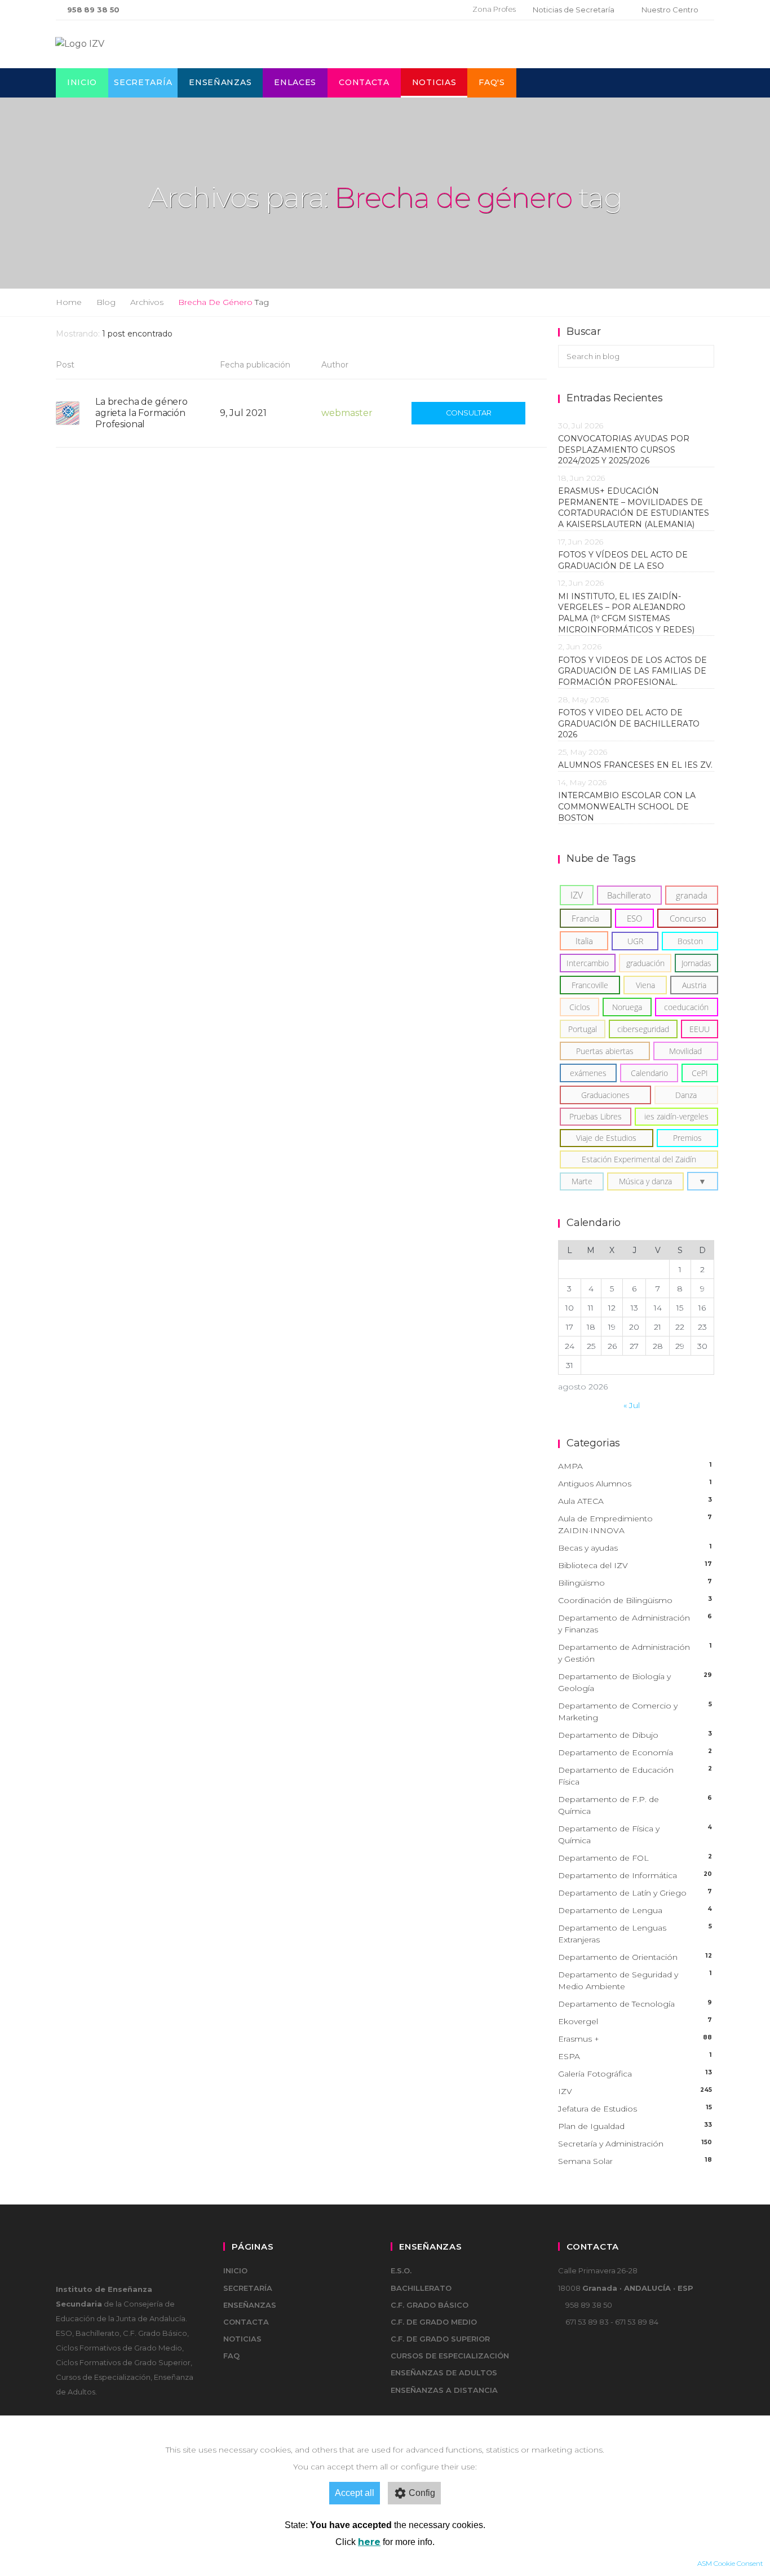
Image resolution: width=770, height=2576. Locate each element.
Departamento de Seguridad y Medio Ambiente (635, 1980)
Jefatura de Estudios (635, 2109)
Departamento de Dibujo (635, 1735)
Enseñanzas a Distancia (444, 2390)
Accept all (355, 2493)
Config (422, 2493)
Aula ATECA (635, 1501)
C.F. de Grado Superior (440, 2339)
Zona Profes (494, 9)
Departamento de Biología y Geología (635, 1682)
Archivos (147, 302)
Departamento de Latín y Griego (635, 1893)
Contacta (364, 82)
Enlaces (295, 82)
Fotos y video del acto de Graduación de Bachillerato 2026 (629, 723)
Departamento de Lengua (635, 1910)
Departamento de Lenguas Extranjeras (635, 1934)
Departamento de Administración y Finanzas (635, 1624)
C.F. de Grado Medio (434, 2322)
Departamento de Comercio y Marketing (635, 1712)
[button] (703, 1181)
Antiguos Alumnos (635, 1484)
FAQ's (492, 82)
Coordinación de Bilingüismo (635, 1600)
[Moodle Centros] (406, 10)
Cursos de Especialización (450, 2356)
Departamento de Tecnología (635, 2004)
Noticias (434, 82)
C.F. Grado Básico (430, 2305)
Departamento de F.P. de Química (635, 1805)
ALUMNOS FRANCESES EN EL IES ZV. (635, 765)
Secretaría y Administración (635, 2144)
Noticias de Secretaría (574, 10)
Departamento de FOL (635, 1858)
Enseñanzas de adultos (444, 2373)
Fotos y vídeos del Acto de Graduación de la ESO (623, 560)
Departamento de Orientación (635, 1957)
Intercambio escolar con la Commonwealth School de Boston (627, 806)
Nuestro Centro (670, 10)
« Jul (632, 1405)
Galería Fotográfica (635, 2074)
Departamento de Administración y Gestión (635, 1653)
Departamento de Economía (635, 1752)
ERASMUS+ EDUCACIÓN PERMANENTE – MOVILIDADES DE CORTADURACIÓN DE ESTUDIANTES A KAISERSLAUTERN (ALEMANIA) (634, 508)
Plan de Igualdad (635, 2126)
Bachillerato (421, 2288)
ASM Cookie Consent (730, 2563)
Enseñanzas (220, 82)
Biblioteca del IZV (635, 1565)
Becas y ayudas (635, 1548)
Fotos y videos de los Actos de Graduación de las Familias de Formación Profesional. (632, 671)
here (369, 2542)
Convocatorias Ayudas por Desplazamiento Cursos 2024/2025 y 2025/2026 (624, 450)
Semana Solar (635, 2161)
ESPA (635, 2056)
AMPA (635, 1466)
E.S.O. (401, 2270)
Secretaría (143, 82)
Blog (106, 302)
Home (69, 302)
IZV (635, 2091)
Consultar (469, 413)
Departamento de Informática (635, 1875)
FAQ (231, 2356)
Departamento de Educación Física (635, 1776)
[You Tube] (442, 10)
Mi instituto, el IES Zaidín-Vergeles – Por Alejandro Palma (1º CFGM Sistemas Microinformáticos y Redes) (629, 613)
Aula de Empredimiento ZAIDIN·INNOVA (635, 1524)
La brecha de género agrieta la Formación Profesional (141, 413)
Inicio (82, 82)
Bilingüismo (635, 1583)
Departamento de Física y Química (635, 1834)
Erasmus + (635, 2039)
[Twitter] (424, 10)
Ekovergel (635, 2021)
